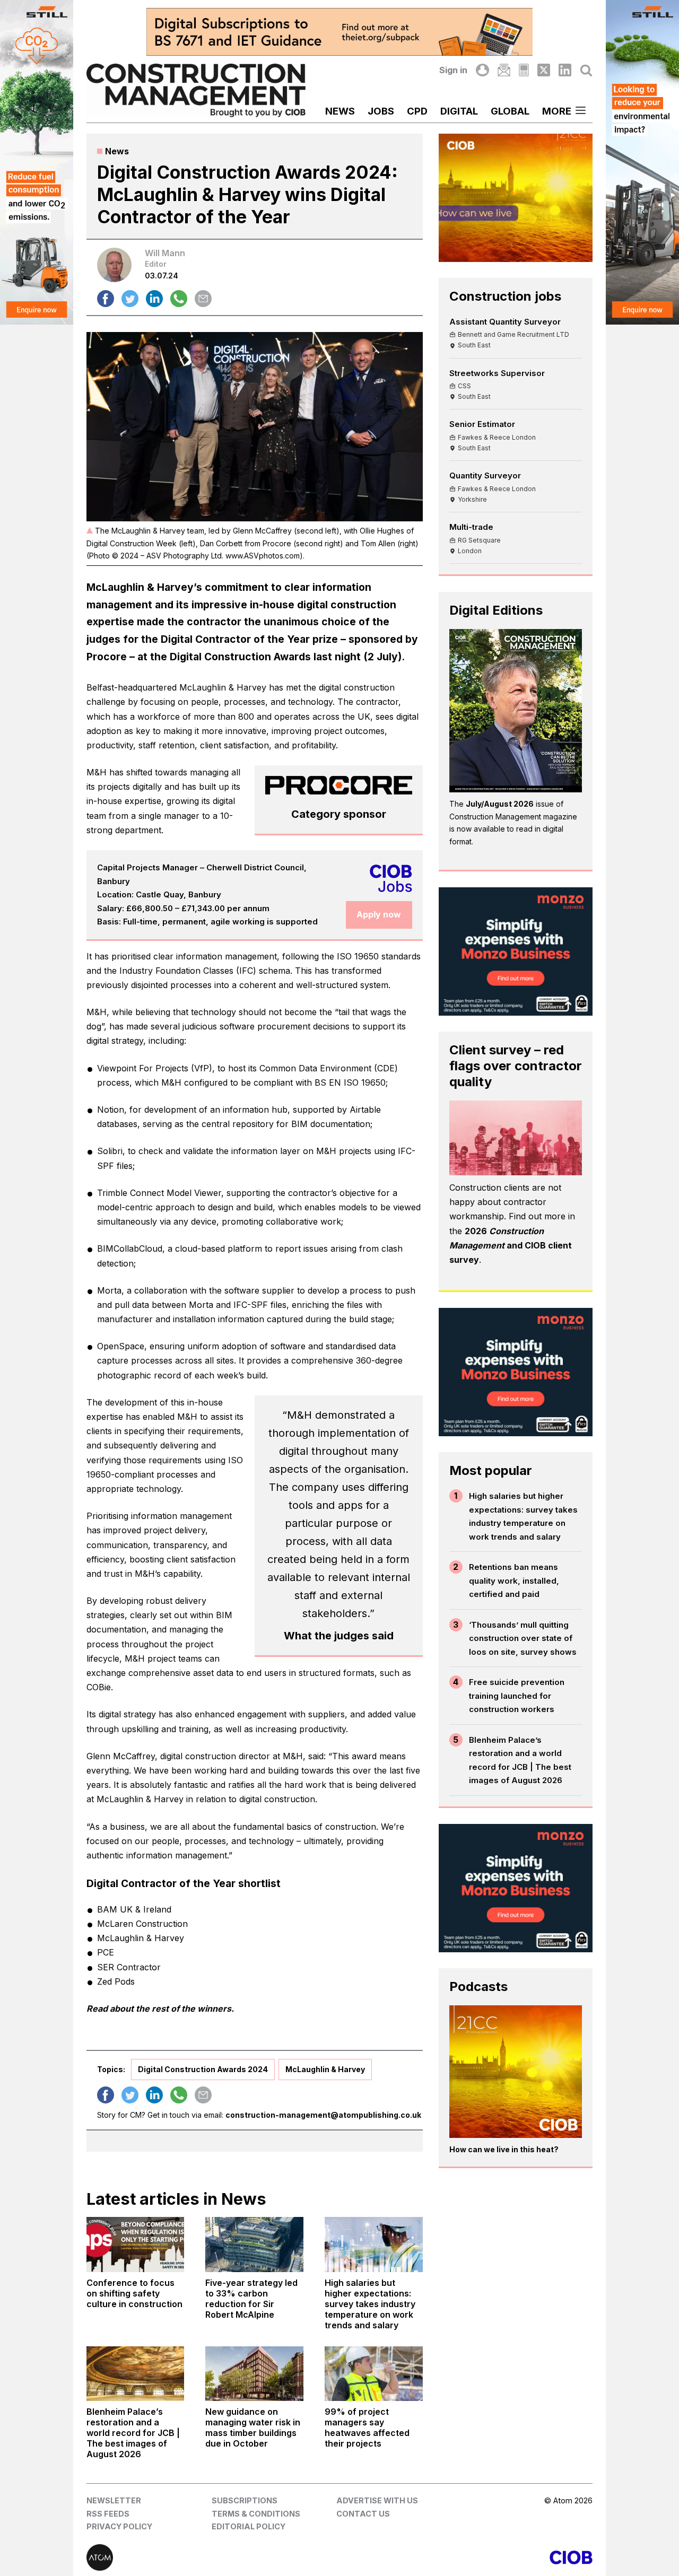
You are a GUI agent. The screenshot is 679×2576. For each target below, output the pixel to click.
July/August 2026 (500, 804)
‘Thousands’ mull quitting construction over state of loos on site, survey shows (523, 1638)
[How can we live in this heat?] (516, 2072)
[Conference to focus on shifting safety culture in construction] (136, 2245)
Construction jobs (505, 296)
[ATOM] (213, 2557)
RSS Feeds (108, 2514)
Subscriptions (245, 2500)
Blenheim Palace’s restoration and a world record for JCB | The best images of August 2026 (520, 1760)
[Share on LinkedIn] (154, 299)
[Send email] (203, 299)
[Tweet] (130, 299)
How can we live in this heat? (504, 2149)
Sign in (453, 70)
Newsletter (114, 2500)
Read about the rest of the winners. (160, 2009)
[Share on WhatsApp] (179, 299)
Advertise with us (377, 2500)
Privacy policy (119, 2526)
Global (510, 111)
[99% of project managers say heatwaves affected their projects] (374, 2374)
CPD (417, 111)
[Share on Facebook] (106, 299)
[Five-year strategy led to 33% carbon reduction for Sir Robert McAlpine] (254, 2245)
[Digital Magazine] (524, 70)
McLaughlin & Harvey (325, 2069)
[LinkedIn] (565, 70)
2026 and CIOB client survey (511, 1245)
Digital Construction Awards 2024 (203, 2069)
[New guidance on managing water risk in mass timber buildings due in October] (254, 2374)
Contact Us (363, 2514)
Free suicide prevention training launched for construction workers (517, 1696)
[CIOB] (466, 2557)
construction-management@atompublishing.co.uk (323, 2115)
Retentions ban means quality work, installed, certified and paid (514, 1580)
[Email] (504, 70)
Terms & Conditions (256, 2514)
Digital (459, 111)
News (340, 111)
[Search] (586, 70)
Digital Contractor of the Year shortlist (185, 1883)
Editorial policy (249, 2526)
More (557, 111)
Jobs (381, 111)
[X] (544, 70)
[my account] (482, 70)
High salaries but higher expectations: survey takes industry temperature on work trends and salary (523, 1516)
